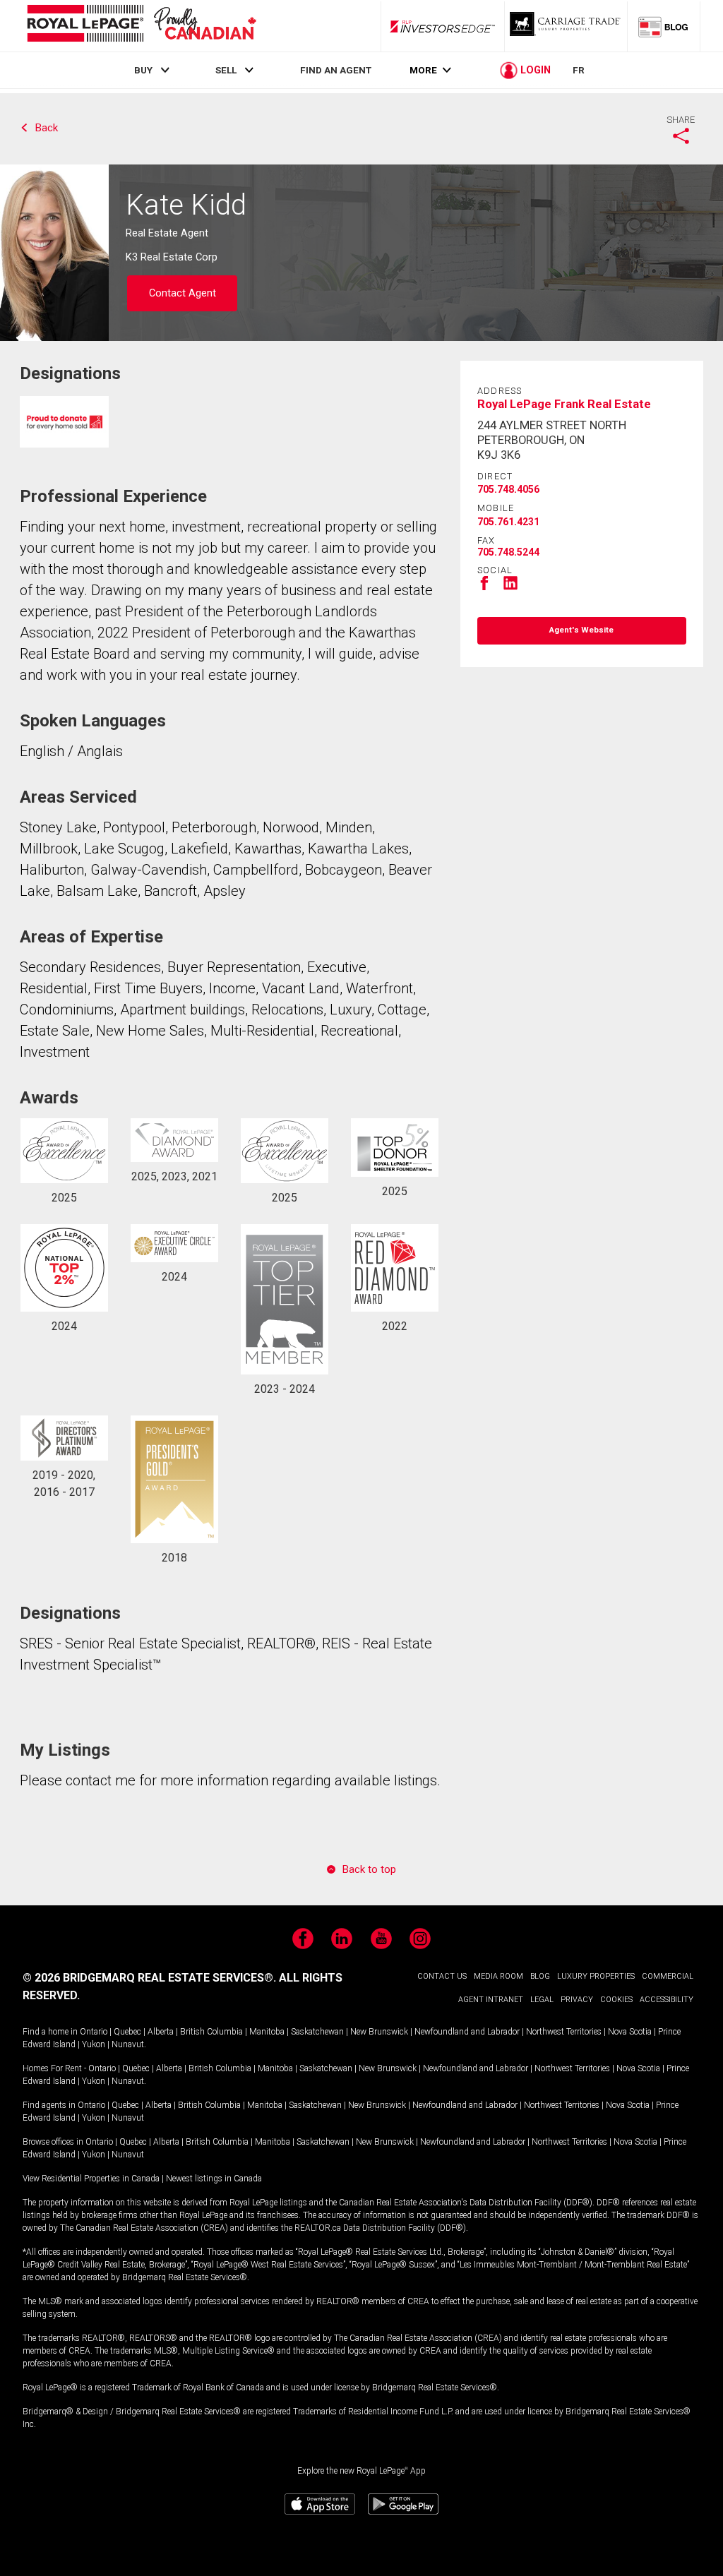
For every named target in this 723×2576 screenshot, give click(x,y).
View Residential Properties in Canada (91, 2179)
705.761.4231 (508, 522)
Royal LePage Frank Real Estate (564, 404)
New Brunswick (379, 2032)
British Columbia (211, 2032)
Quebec (127, 2032)
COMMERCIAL (668, 1976)
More (423, 70)
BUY (143, 70)
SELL (226, 70)
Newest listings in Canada (214, 2179)
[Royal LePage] (141, 26)
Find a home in (50, 2032)
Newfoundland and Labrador (467, 2032)
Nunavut (128, 2044)
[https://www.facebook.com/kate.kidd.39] (484, 588)
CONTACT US (442, 1976)
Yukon (94, 2044)
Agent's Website (581, 630)
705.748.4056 (508, 489)
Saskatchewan (317, 2032)
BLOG (540, 1976)
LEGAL (542, 2000)
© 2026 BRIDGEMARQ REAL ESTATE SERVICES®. (149, 1978)
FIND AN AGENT (336, 70)
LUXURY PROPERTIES (596, 1976)
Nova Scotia (630, 2032)
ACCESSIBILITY (667, 2000)
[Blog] (664, 26)
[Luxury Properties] (566, 26)
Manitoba (267, 2032)
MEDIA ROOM (498, 1976)
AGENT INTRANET (491, 2000)
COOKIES (616, 2000)
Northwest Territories (564, 2032)
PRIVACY (577, 2000)
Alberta (161, 2032)
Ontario (94, 2032)
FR (579, 70)
